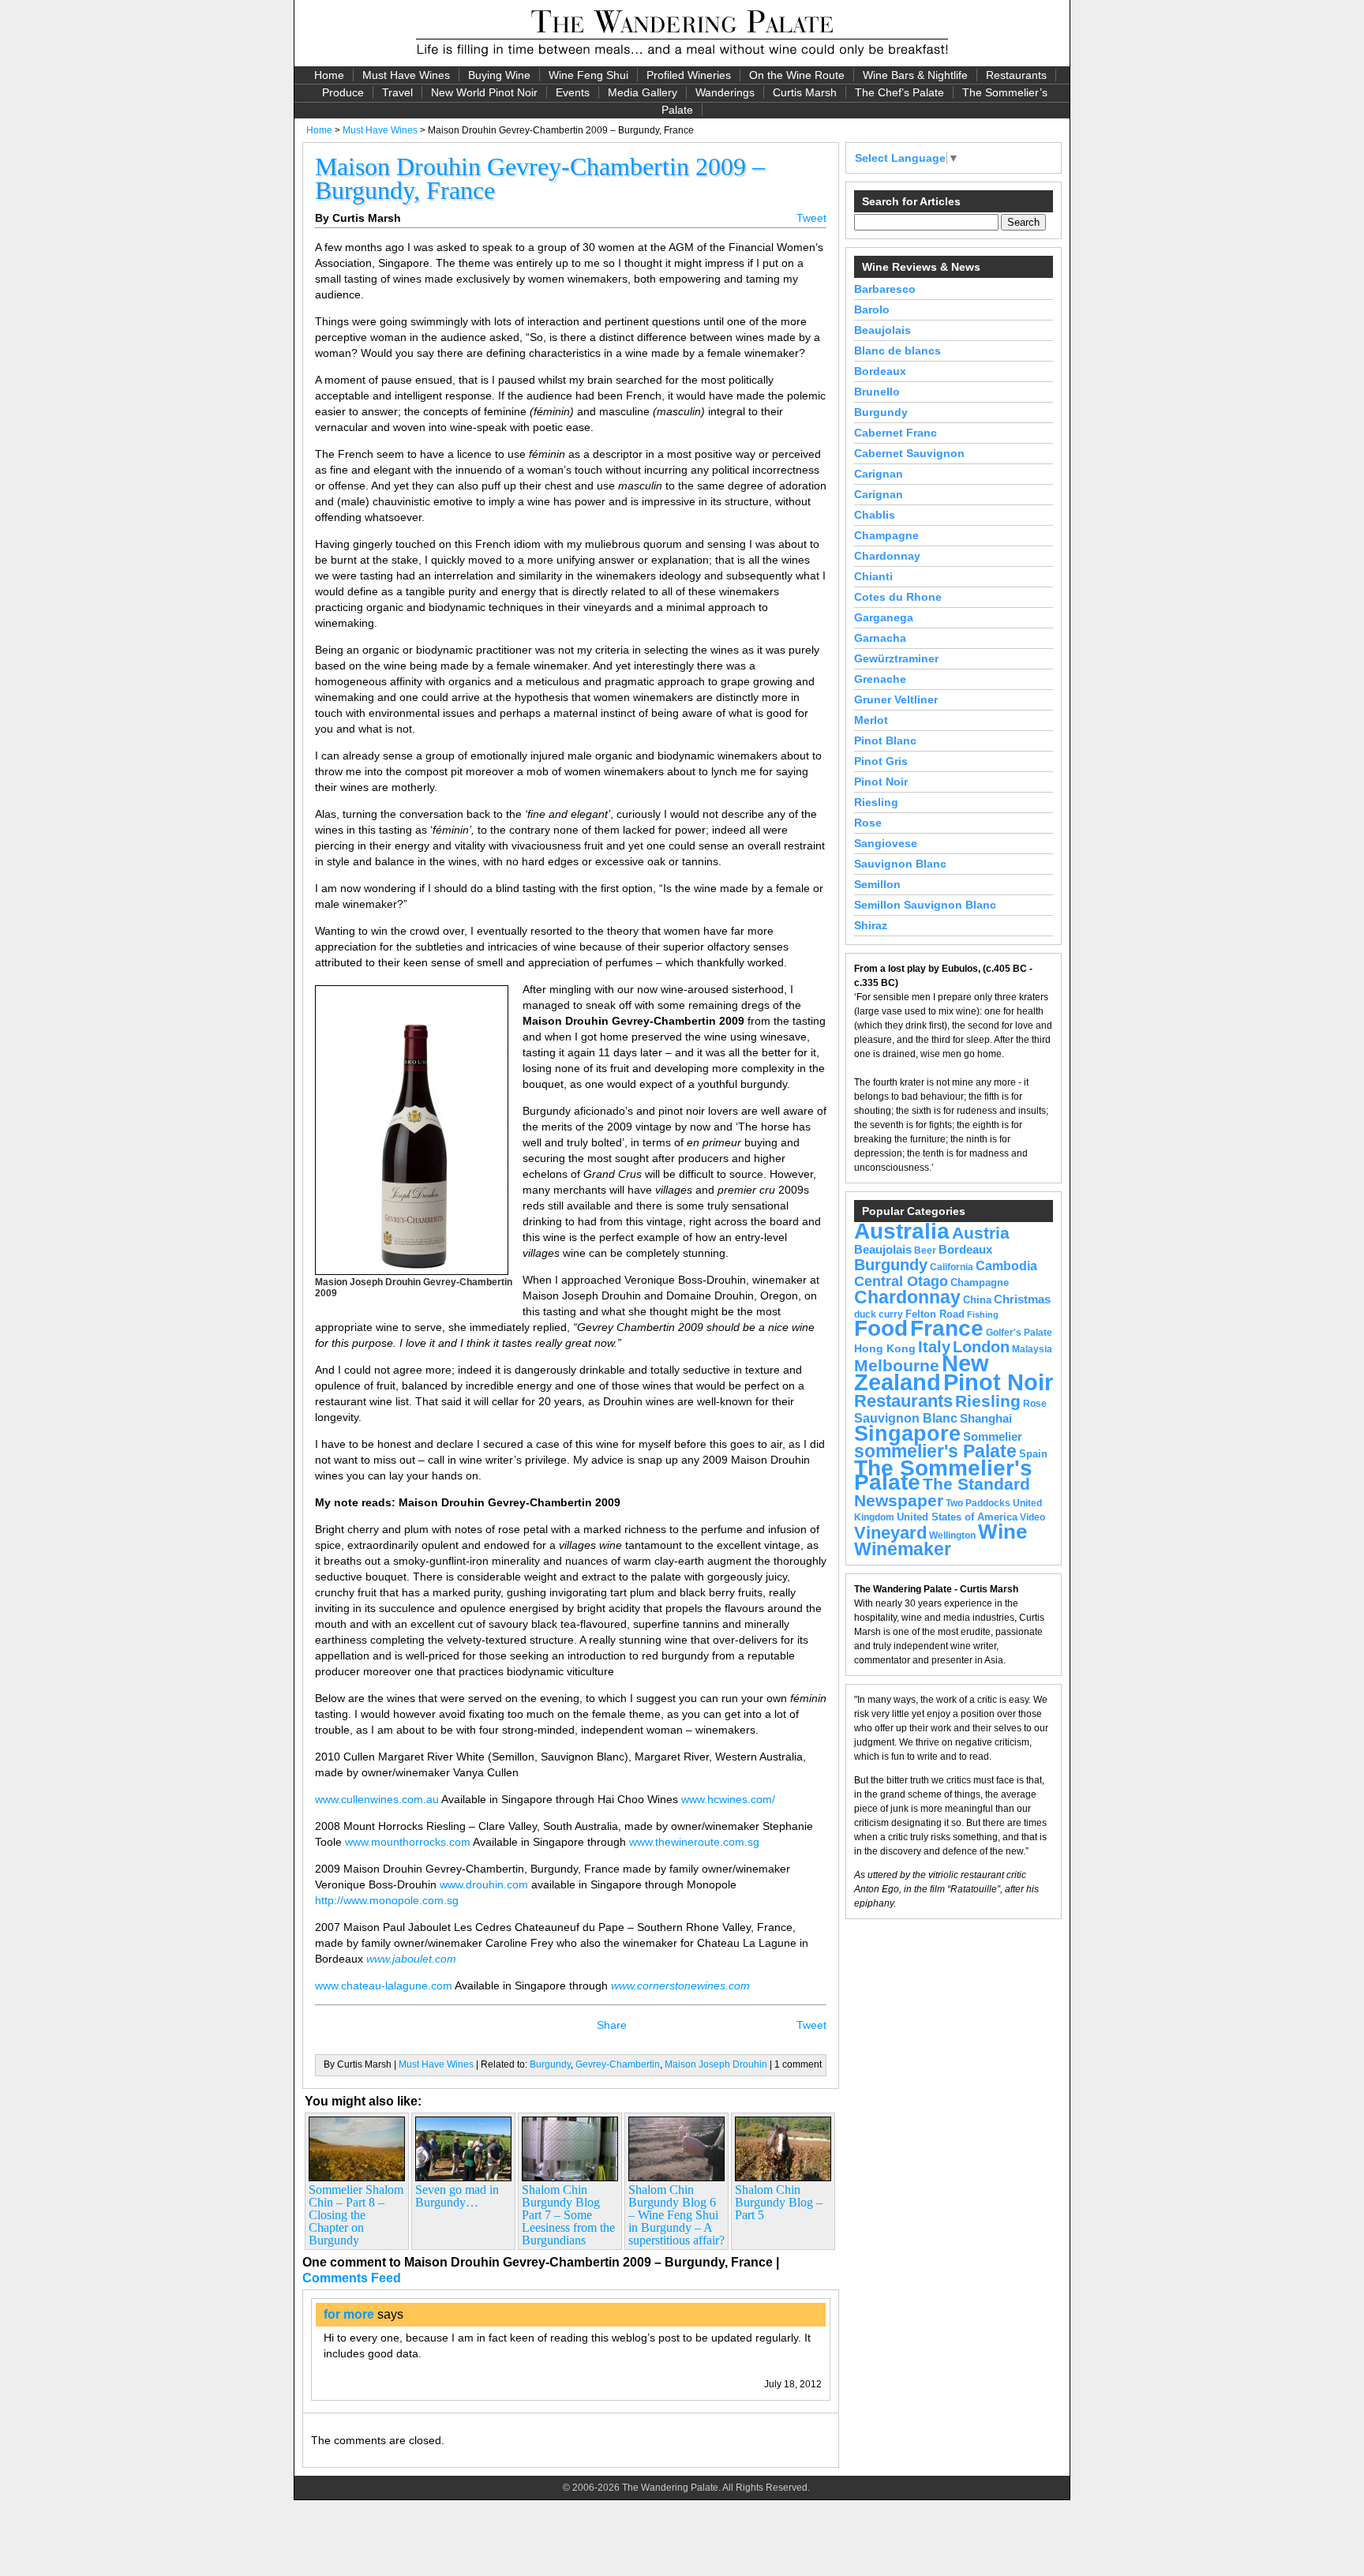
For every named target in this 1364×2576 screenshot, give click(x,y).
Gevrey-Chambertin (618, 2064)
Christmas (1022, 1299)
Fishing (983, 1314)
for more (349, 2314)
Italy (934, 1347)
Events (573, 92)
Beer (925, 1251)
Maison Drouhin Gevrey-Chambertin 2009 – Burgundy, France (540, 178)
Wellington (952, 1535)
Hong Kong (885, 1348)
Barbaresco (885, 289)
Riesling (876, 802)
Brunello (877, 392)
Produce (343, 92)
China (977, 1300)
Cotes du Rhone (898, 597)
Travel (397, 92)
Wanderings (725, 92)
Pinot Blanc (885, 741)
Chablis (875, 515)
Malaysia (1032, 1349)
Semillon (877, 884)
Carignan (879, 474)
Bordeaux (880, 371)
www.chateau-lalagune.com (384, 1985)
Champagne (886, 535)
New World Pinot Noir (484, 92)
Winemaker (903, 1549)
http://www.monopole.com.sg (387, 1900)
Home (329, 75)
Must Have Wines (406, 75)
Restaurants (1016, 75)
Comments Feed (352, 2278)
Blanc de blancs (897, 351)
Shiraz (871, 925)
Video (1032, 1517)
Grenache (880, 679)
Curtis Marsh (805, 92)
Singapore (907, 1434)
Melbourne (897, 1365)
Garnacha (880, 638)
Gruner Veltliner (896, 699)
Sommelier (993, 1437)
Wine (1002, 1532)
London (981, 1347)
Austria (981, 1233)
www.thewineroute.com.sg (694, 1842)
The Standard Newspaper (942, 1492)
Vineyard (890, 1533)
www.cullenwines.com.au (377, 1799)
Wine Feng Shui (588, 75)
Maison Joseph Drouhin (716, 2064)
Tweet (811, 218)
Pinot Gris (881, 761)
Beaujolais (882, 330)
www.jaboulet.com (411, 1959)
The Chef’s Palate (899, 92)
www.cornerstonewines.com (680, 1985)
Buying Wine (499, 75)
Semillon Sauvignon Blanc (925, 905)
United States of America (957, 1517)
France (947, 1328)
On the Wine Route (797, 75)
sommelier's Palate (935, 1451)
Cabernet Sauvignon (909, 453)
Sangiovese (886, 843)
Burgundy (550, 2064)
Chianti (873, 576)
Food (881, 1328)
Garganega (884, 617)
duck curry (879, 1314)
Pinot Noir (881, 782)
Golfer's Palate (1019, 1333)
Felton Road (935, 1314)
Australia (902, 1231)
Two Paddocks (978, 1503)
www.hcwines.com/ (728, 1799)
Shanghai (986, 1419)
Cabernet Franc (896, 433)
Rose (868, 823)
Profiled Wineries (689, 75)
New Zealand (922, 1373)
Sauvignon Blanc (900, 864)
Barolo (872, 309)
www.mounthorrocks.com (408, 1842)
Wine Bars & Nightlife (915, 75)
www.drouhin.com (484, 1884)
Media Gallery (643, 92)
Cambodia (1006, 1266)
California (952, 1267)
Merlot (871, 720)
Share (612, 2025)
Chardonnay (887, 556)
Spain (1033, 1454)
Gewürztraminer (896, 658)
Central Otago (901, 1281)
